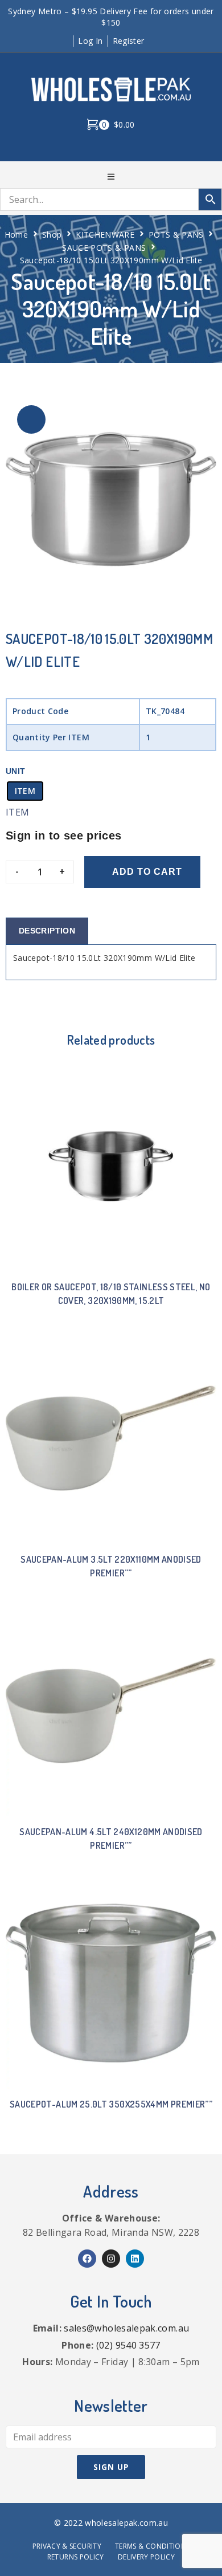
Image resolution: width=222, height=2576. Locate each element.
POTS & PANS (176, 235)
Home (16, 235)
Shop (52, 235)
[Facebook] (87, 2259)
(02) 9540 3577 (128, 2345)
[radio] (25, 791)
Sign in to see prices (64, 835)
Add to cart (147, 872)
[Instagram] (111, 2259)
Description (47, 931)
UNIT (15, 771)
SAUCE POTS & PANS (104, 248)
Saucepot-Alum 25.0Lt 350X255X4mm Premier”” (111, 2104)
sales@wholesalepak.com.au (126, 2328)
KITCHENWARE (105, 235)
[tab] (47, 931)
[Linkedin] (135, 2259)
